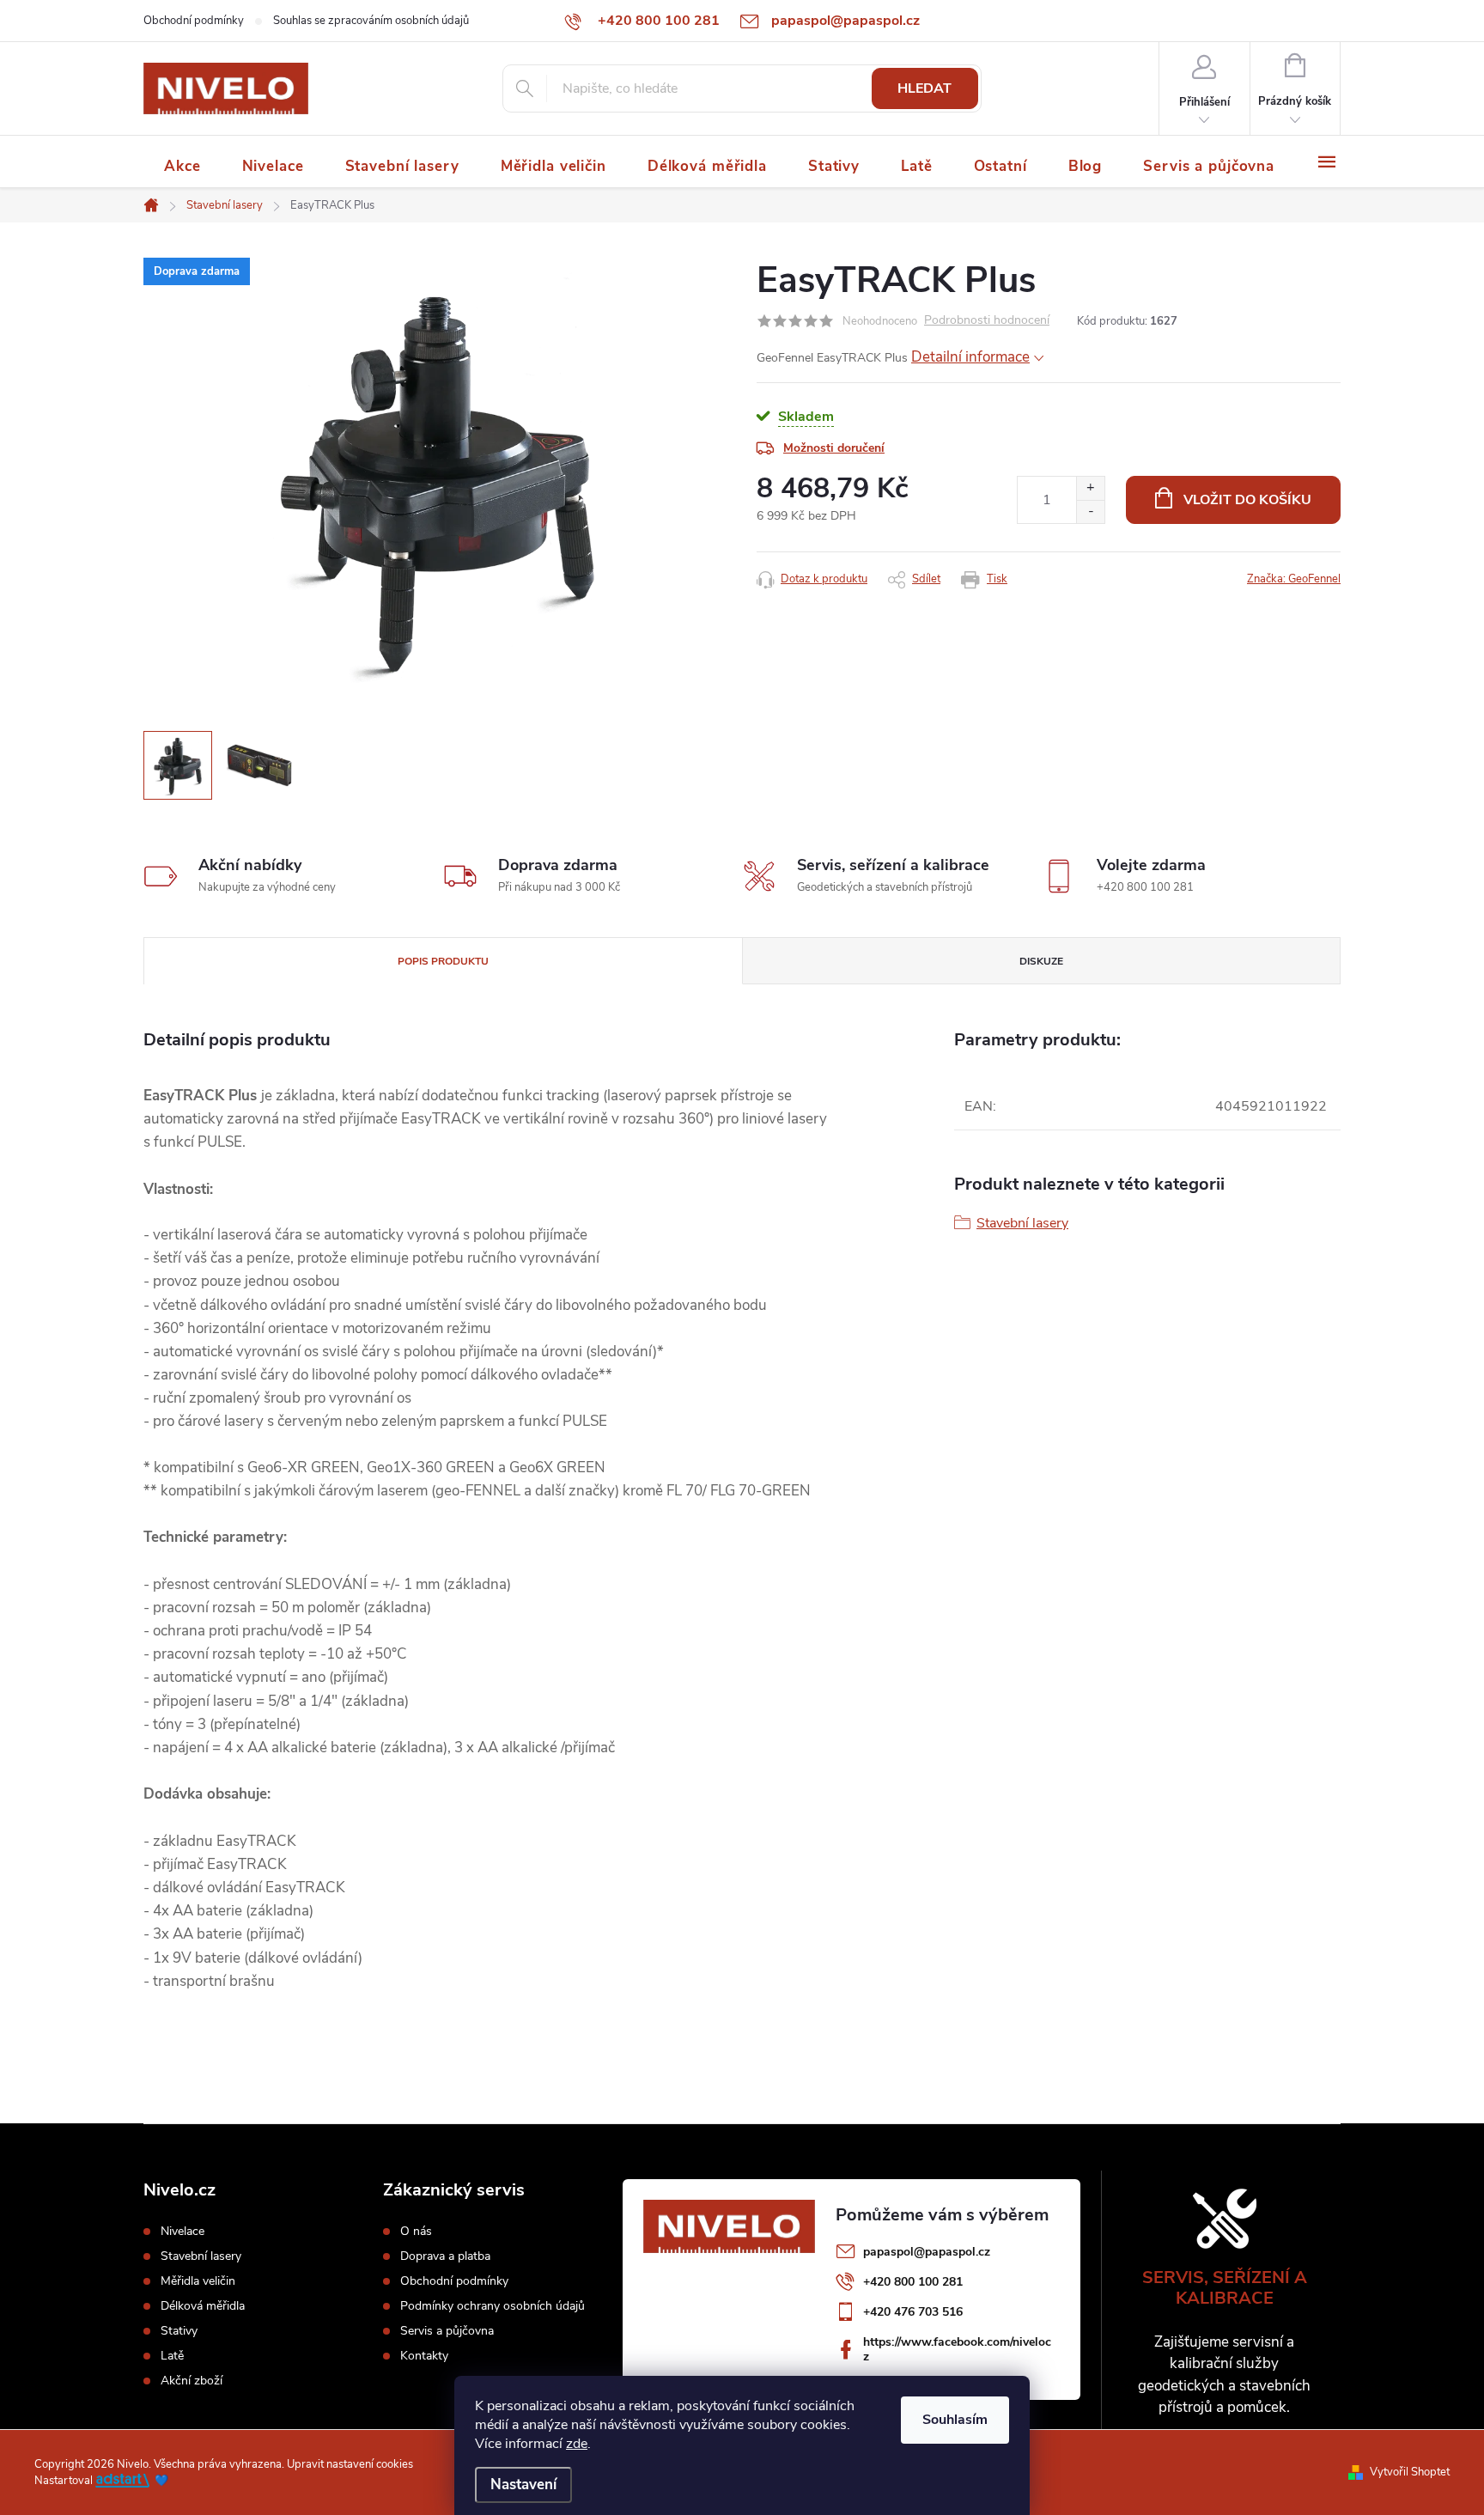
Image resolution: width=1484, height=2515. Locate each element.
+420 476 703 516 (913, 2312)
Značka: (1294, 579)
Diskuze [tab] (1041, 961)
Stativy (179, 2331)
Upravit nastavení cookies (350, 2464)
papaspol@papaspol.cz (927, 2252)
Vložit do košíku (1247, 500)
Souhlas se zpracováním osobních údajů (371, 21)
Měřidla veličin (198, 2281)
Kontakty (424, 2356)
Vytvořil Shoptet (1410, 2472)
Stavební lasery (1022, 1223)
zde (577, 2444)
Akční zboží (192, 2381)
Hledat (924, 88)
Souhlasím (955, 2420)
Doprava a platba (445, 2256)
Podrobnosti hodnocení (987, 321)
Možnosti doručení (834, 448)
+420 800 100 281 (913, 2282)
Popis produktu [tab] (443, 961)
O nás (416, 2232)
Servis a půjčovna (447, 2331)
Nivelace (182, 2232)
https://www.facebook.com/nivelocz (957, 2349)
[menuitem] (182, 166)
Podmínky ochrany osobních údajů (493, 2306)
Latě (172, 2356)
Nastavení (523, 2485)
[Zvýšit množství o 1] (1090, 488)
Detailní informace (970, 357)
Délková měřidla (203, 2306)
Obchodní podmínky (194, 21)
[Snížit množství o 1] (1090, 512)
